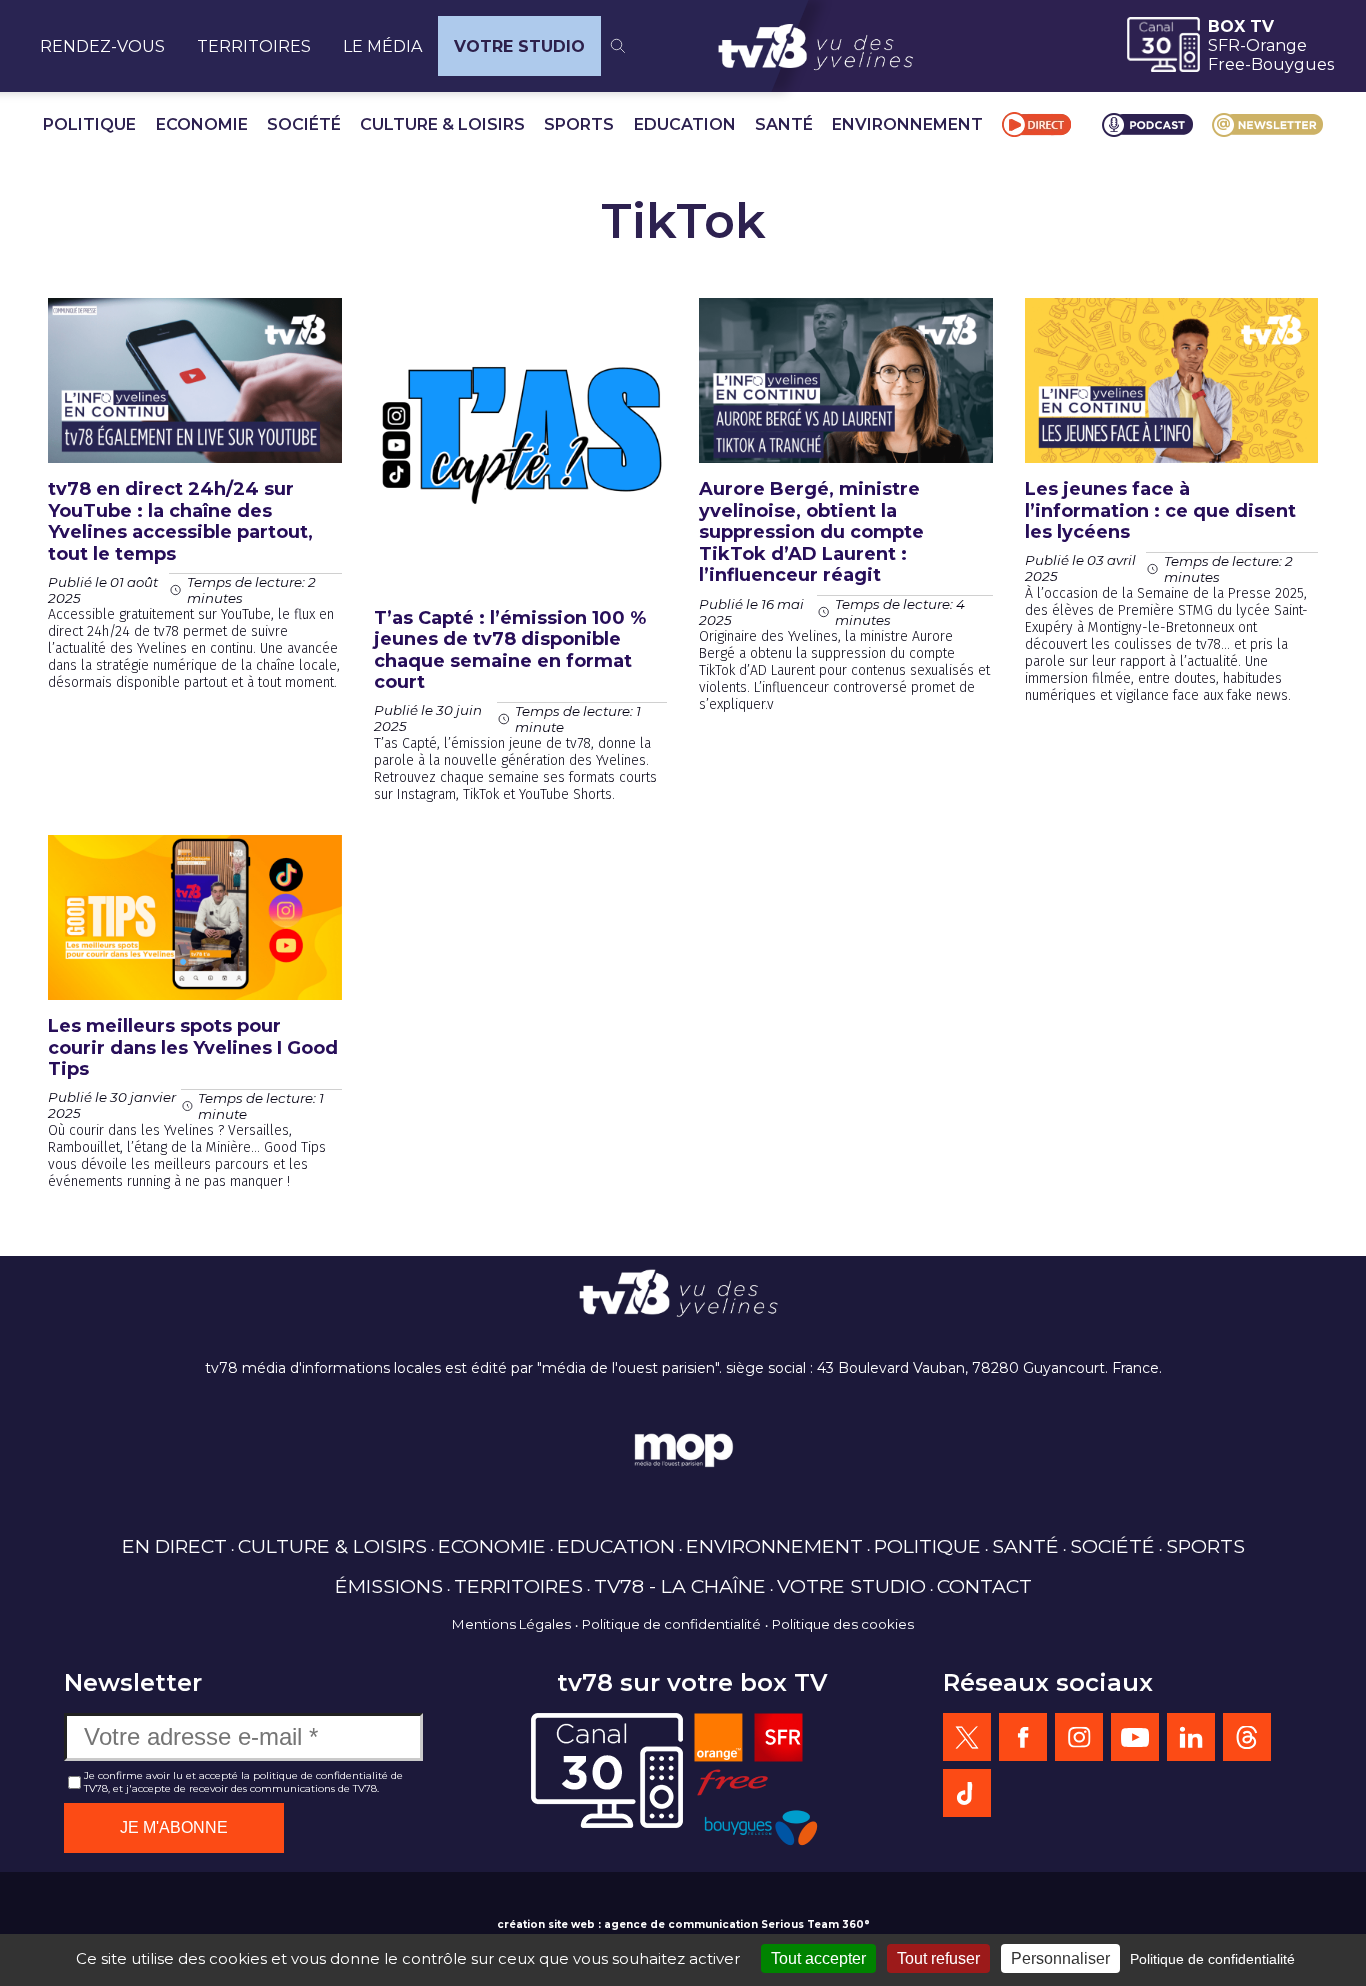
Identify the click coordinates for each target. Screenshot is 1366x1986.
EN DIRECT (174, 1546)
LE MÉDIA (382, 46)
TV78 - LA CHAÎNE (680, 1586)
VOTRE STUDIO (519, 46)
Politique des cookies (843, 1624)
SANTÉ (784, 124)
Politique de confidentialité (671, 1624)
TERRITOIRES (254, 46)
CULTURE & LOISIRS (442, 124)
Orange (1276, 45)
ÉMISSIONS (389, 1586)
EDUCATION (685, 124)
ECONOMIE (202, 124)
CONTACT (984, 1586)
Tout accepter (818, 1958)
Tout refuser (938, 1958)
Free (1226, 64)
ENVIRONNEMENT (907, 124)
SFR (1224, 45)
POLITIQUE (89, 124)
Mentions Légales (511, 1624)
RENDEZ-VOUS (102, 46)
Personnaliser (1060, 1958)
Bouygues (1292, 64)
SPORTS (579, 124)
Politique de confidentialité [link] (1212, 1959)
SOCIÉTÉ (304, 124)
